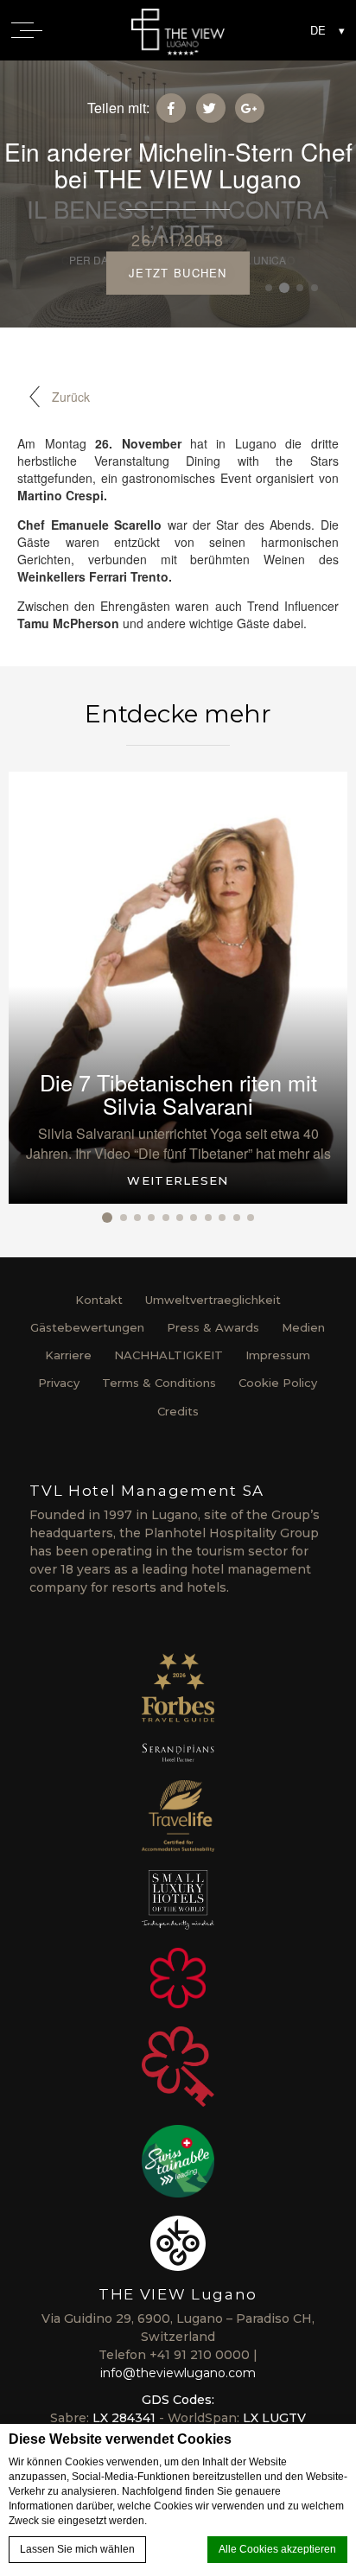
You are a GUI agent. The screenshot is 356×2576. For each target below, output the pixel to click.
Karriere (68, 1355)
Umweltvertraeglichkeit (213, 1300)
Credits (178, 1411)
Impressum (278, 1355)
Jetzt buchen (178, 273)
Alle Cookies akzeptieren (277, 2549)
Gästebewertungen (87, 1327)
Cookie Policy (278, 1383)
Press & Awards (213, 1327)
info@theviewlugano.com (178, 2373)
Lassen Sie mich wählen (77, 2549)
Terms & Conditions (159, 1383)
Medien (303, 1327)
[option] (178, 988)
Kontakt (99, 1300)
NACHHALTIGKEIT (168, 1355)
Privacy (59, 1383)
